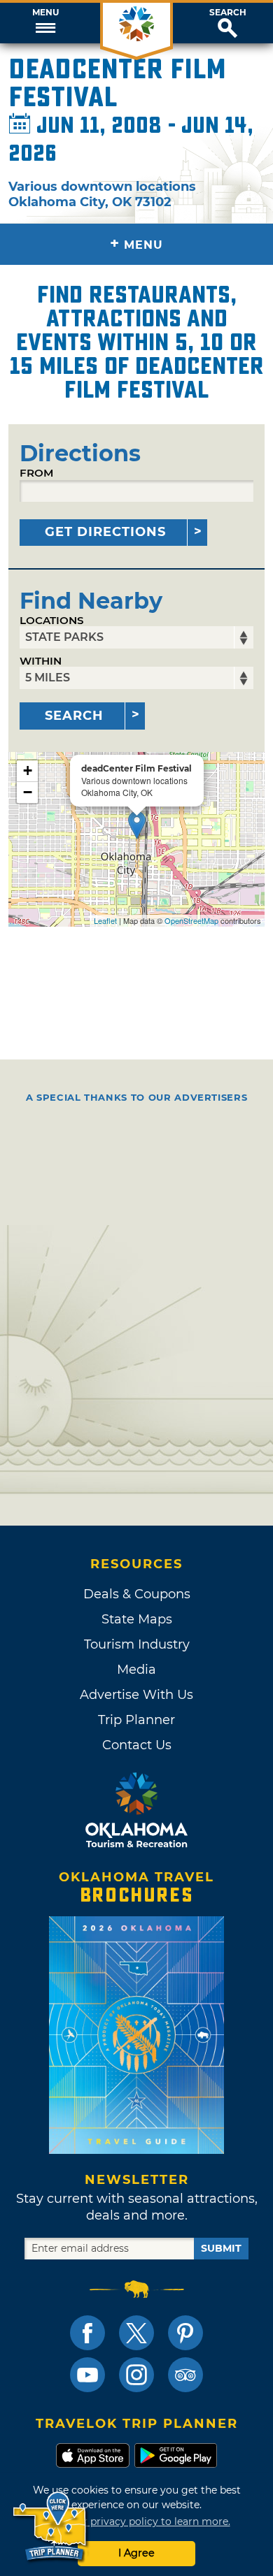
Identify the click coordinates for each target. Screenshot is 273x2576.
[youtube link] (87, 2375)
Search (228, 13)
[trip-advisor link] (185, 2375)
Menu (45, 13)
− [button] (28, 792)
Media (136, 1670)
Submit (221, 2248)
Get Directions (105, 532)
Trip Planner (136, 1720)
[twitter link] (136, 2333)
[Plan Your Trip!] (51, 2527)
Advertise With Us (136, 1695)
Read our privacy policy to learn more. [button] (137, 2521)
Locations (52, 620)
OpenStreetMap (191, 920)
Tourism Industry (137, 1644)
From (36, 473)
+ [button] (28, 770)
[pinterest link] (185, 2333)
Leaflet (105, 920)
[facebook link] (87, 2333)
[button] (45, 23)
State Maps (137, 1619)
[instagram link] (136, 2375)
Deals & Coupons (137, 1594)
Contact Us (137, 1745)
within (41, 661)
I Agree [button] (136, 2553)
